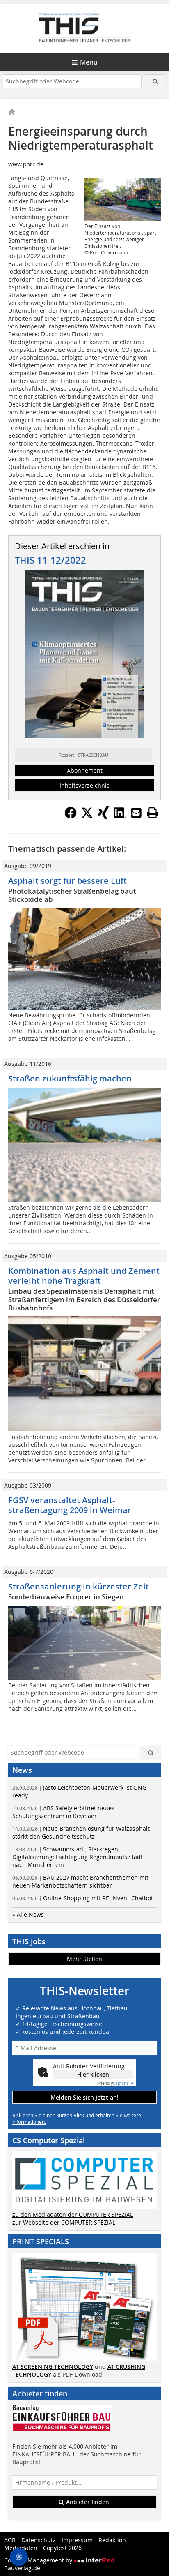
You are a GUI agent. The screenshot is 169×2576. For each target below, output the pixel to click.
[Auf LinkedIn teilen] (120, 816)
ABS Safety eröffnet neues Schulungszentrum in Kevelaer (63, 1812)
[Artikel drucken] (153, 813)
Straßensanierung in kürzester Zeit (79, 1586)
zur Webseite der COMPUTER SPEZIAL (64, 2222)
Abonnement (85, 770)
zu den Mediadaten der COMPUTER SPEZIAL (73, 2214)
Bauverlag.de (22, 2568)
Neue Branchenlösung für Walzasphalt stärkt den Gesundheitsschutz (81, 1832)
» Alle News (28, 1914)
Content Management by (39, 2560)
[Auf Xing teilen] (103, 816)
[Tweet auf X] (87, 816)
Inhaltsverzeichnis (84, 785)
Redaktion (112, 2540)
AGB (10, 2540)
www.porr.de (26, 164)
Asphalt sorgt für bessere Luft (67, 881)
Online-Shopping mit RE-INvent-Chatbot (83, 1898)
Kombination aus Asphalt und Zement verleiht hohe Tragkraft (84, 1276)
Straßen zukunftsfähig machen (70, 1078)
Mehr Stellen (84, 1959)
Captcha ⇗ (115, 2083)
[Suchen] (155, 81)
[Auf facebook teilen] (71, 816)
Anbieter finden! (88, 2502)
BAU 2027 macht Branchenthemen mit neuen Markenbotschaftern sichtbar (80, 1881)
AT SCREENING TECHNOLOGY (53, 2367)
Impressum (77, 2540)
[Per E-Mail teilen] (136, 813)
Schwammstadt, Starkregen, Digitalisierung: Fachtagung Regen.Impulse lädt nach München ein (78, 1857)
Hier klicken (93, 2074)
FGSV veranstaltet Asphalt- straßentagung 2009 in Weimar (70, 1505)
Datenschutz (39, 2540)
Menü (89, 62)
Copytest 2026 (62, 2548)
